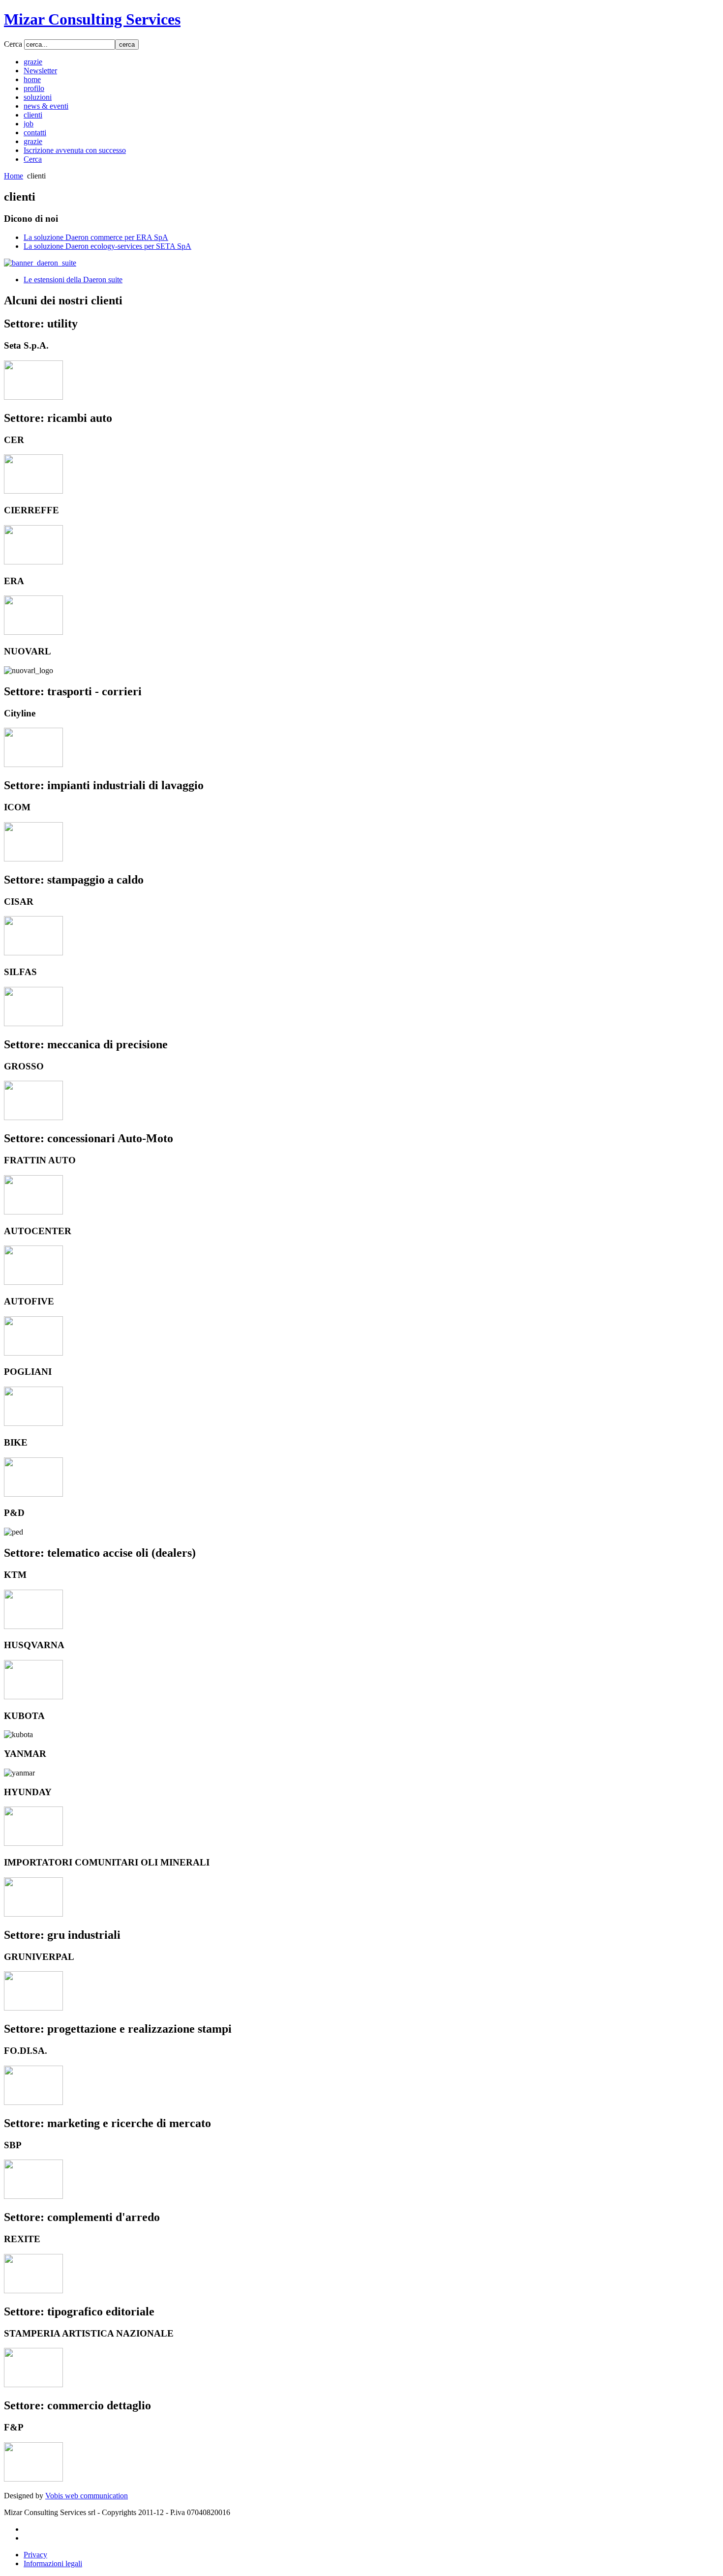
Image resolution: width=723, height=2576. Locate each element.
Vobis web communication (87, 2496)
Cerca (14, 44)
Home (14, 176)
